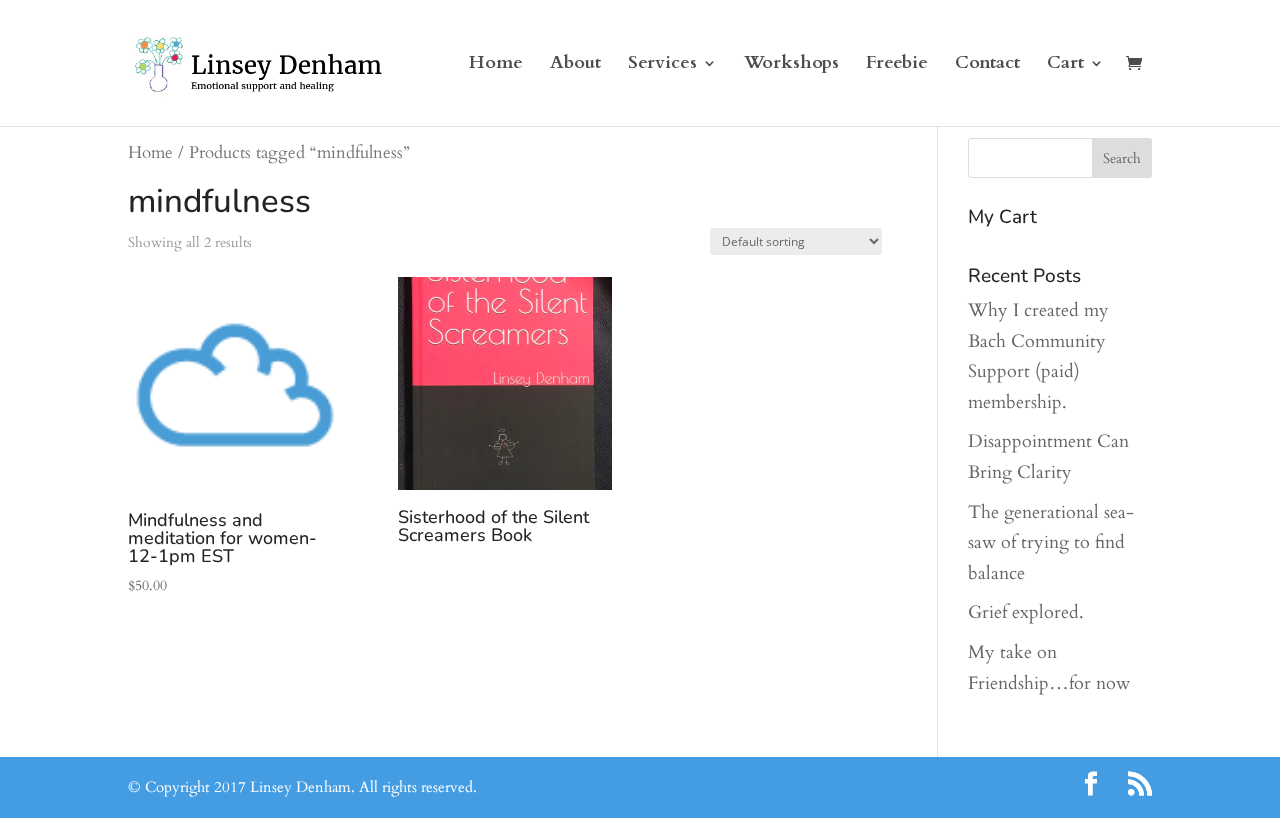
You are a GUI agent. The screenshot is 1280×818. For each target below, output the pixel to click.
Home (496, 65)
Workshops (791, 65)
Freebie (897, 65)
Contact (987, 65)
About (575, 65)
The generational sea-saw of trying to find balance (1051, 543)
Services (662, 65)
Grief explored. (1026, 612)
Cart (1065, 65)
